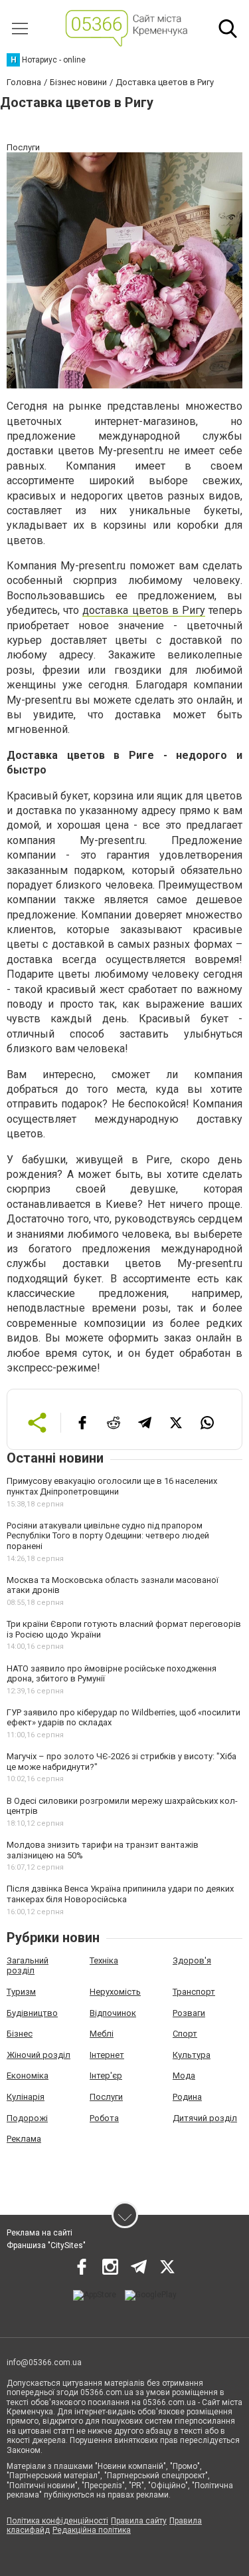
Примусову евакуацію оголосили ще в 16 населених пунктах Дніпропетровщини (112, 1486)
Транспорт (194, 1992)
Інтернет (107, 2055)
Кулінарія (26, 2097)
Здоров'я (192, 1960)
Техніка (104, 1960)
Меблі (102, 2034)
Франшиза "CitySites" (46, 2245)
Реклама (24, 2139)
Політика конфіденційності (57, 2521)
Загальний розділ (28, 1966)
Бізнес (20, 2034)
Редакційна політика (92, 2530)
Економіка (28, 2075)
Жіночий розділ (39, 2055)
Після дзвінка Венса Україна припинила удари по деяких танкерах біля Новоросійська (120, 1894)
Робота (104, 2118)
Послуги (106, 2097)
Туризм (21, 1992)
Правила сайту (139, 2521)
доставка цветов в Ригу (144, 610)
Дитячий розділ (205, 2118)
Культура (192, 2055)
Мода (184, 2075)
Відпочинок (113, 2013)
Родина (187, 2097)
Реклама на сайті (40, 2233)
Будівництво (32, 2013)
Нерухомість (115, 1992)
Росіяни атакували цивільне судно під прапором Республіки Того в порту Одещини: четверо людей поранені (108, 1536)
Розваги (189, 2013)
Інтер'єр (106, 2075)
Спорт (185, 2034)
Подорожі (27, 2118)
